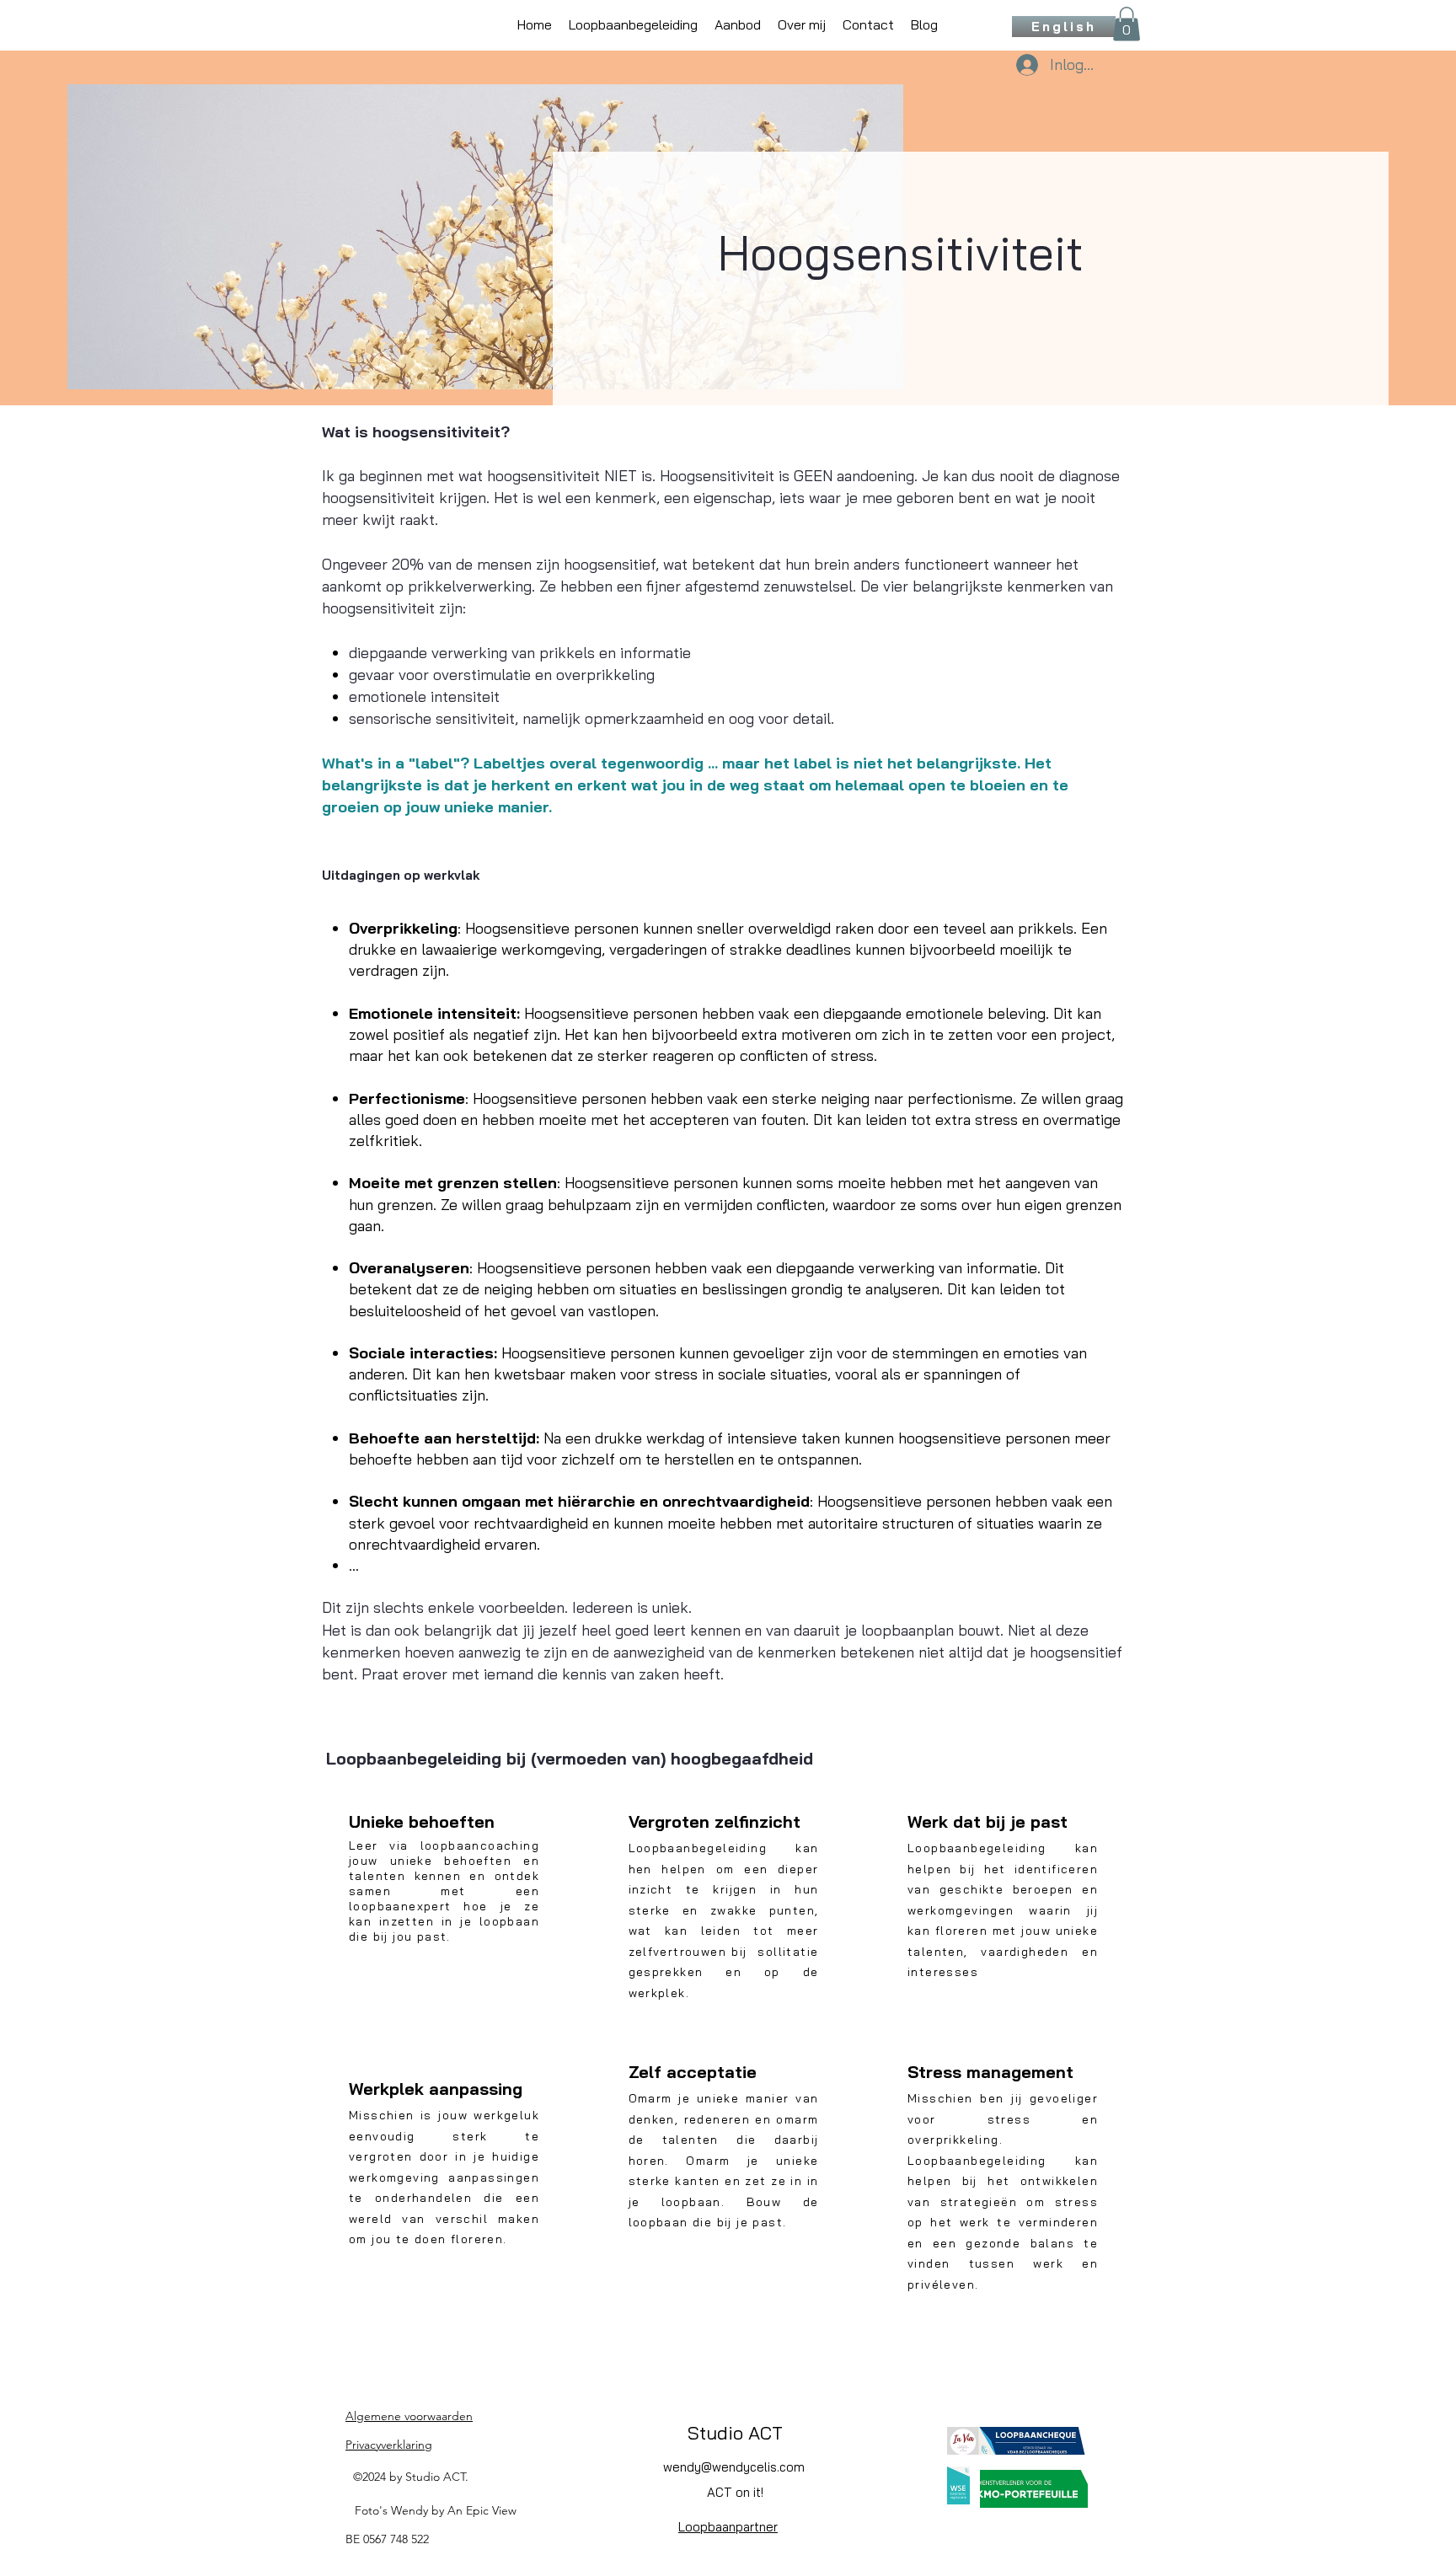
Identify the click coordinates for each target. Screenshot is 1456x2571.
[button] (1127, 24)
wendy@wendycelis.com (734, 2467)
